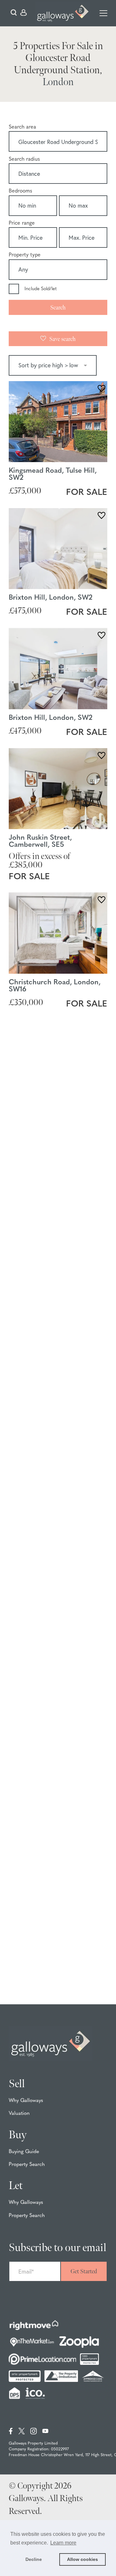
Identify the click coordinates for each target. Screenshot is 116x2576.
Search (58, 308)
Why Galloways (26, 2101)
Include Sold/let (41, 289)
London (58, 82)
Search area (22, 127)
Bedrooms (20, 191)
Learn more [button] (63, 2543)
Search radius (24, 159)
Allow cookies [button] (82, 2559)
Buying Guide (24, 2152)
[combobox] (58, 142)
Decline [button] (34, 2559)
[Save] (101, 389)
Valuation (19, 2114)
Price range (22, 223)
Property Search (27, 2165)
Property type (25, 255)
